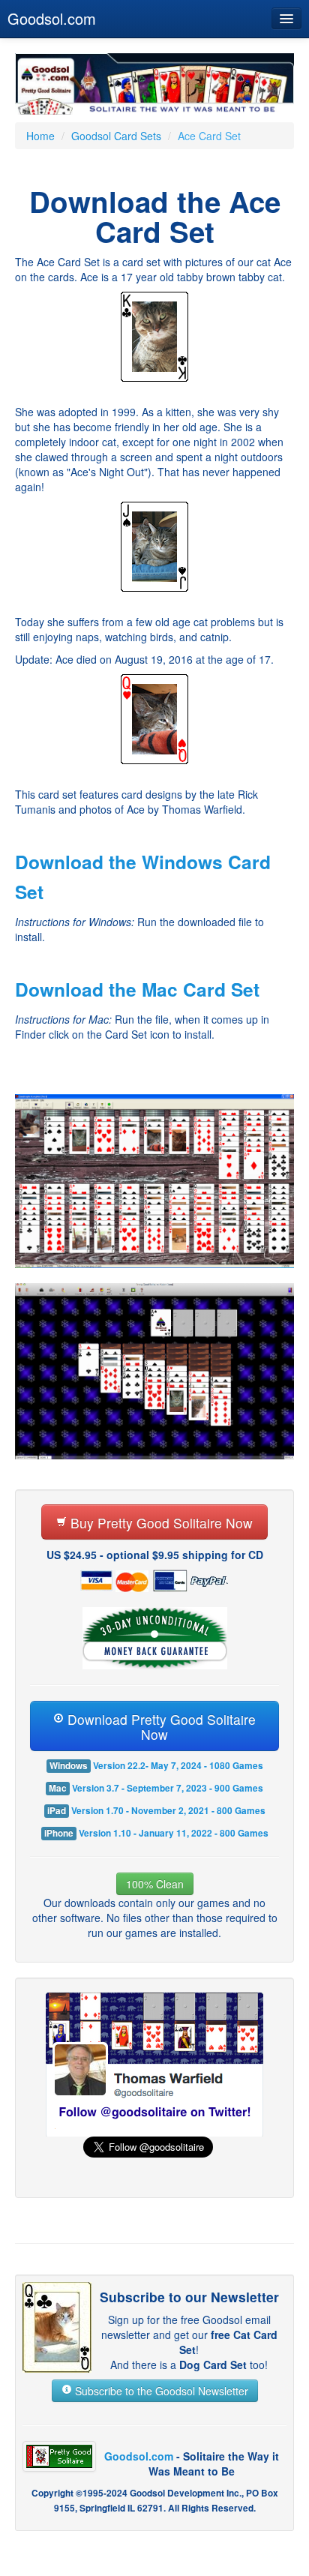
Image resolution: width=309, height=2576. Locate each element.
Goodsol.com (52, 18)
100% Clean (155, 1884)
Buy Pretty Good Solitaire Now (160, 1523)
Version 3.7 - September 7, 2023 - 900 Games (168, 1788)
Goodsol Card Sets (116, 136)
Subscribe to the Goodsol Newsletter (160, 2391)
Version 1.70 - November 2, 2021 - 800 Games (168, 1811)
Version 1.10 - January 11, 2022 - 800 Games (174, 1833)
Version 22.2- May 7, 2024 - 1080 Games (178, 1766)
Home (40, 136)
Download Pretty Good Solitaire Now (160, 1727)
